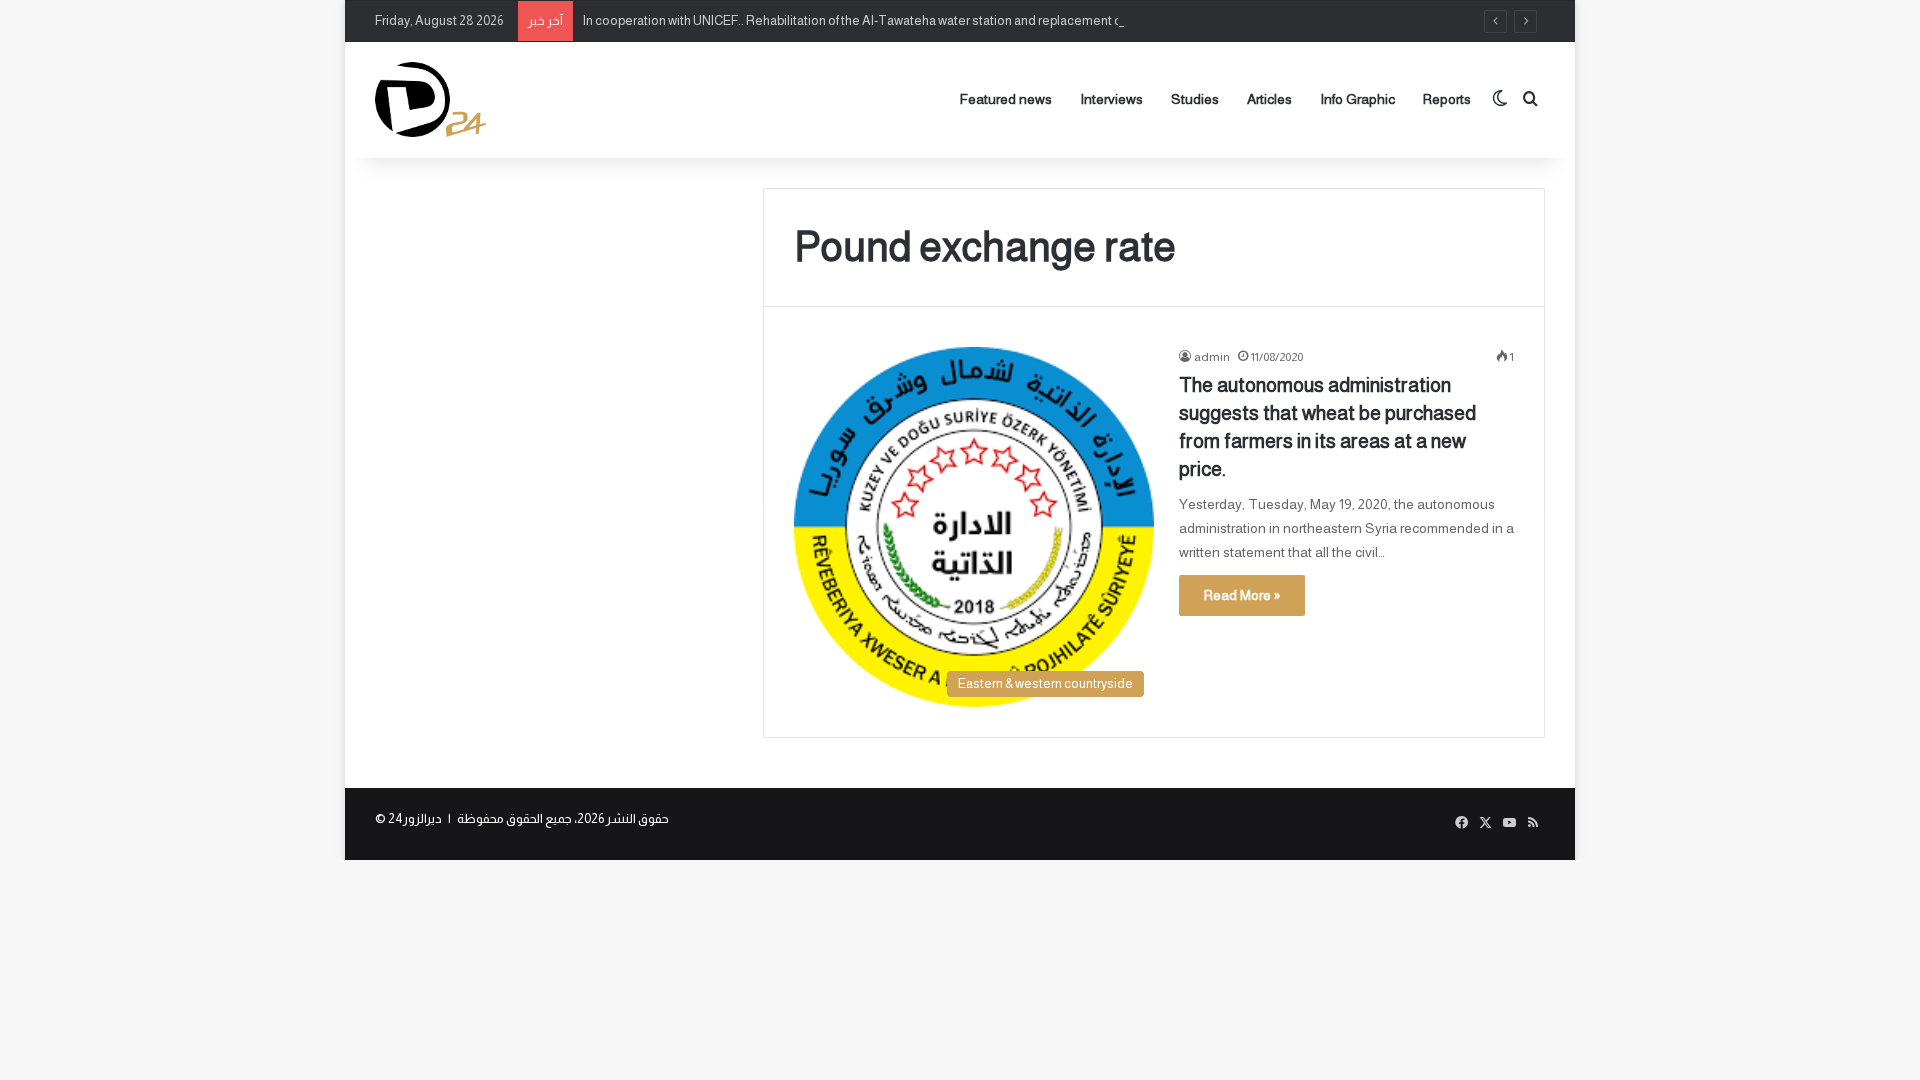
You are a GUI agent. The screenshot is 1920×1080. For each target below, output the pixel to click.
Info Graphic (1357, 99)
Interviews (1111, 99)
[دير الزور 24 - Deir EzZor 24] (430, 99)
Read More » (1242, 595)
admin (1212, 357)
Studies (1195, 99)
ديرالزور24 (415, 818)
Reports (1447, 99)
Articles (1269, 99)
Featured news (1006, 99)
